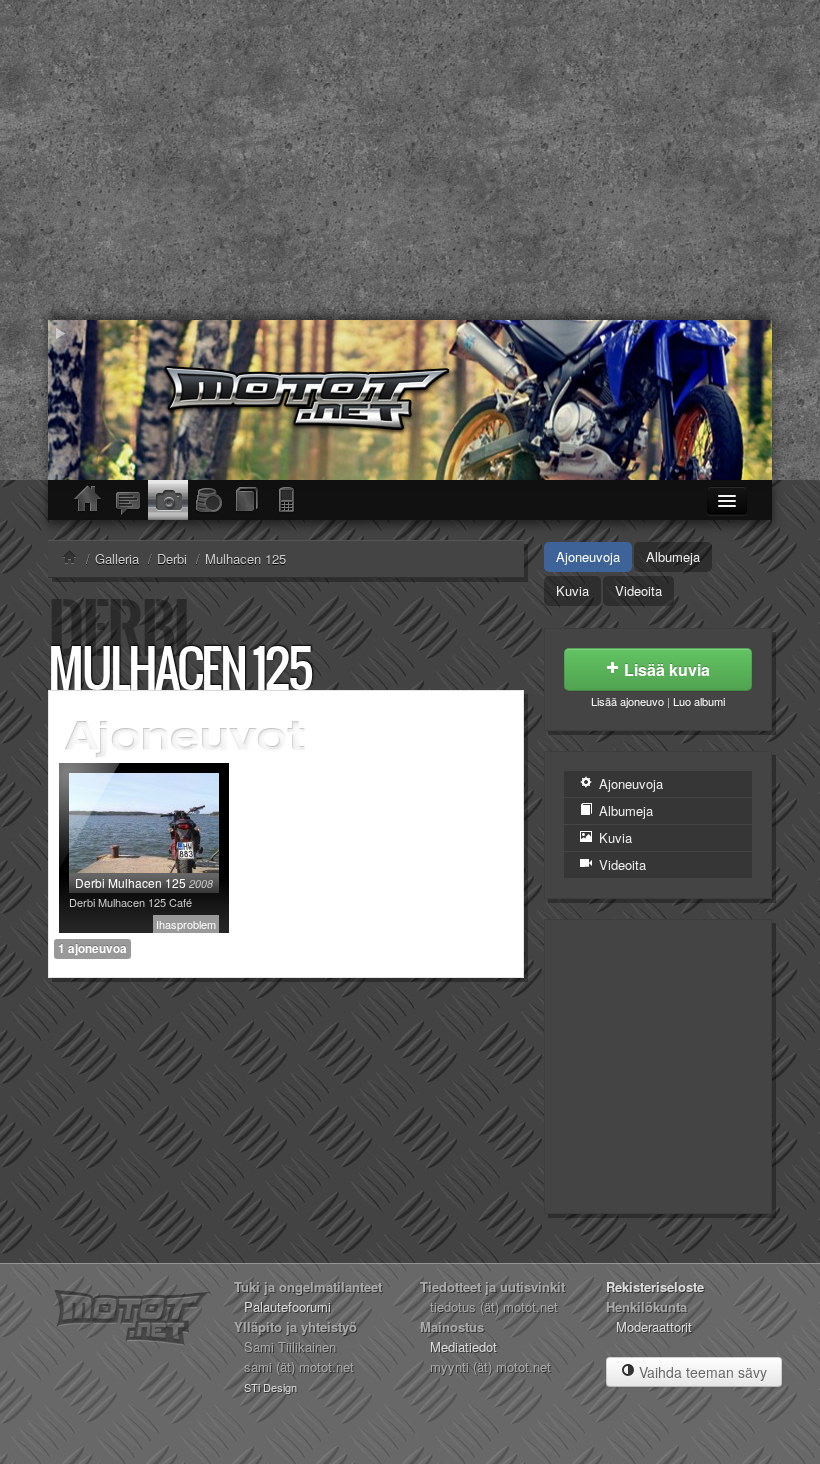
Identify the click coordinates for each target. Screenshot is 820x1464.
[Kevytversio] (288, 500)
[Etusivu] (88, 500)
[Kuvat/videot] (168, 500)
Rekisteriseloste (655, 1286)
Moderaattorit (654, 1326)
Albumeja (673, 556)
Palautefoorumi (287, 1306)
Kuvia (572, 590)
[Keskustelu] (128, 500)
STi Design (270, 1387)
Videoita (638, 590)
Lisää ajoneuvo (627, 701)
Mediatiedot (463, 1346)
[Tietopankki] (248, 500)
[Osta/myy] (208, 500)
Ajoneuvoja (588, 556)
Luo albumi (699, 701)
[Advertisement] (410, 160)
